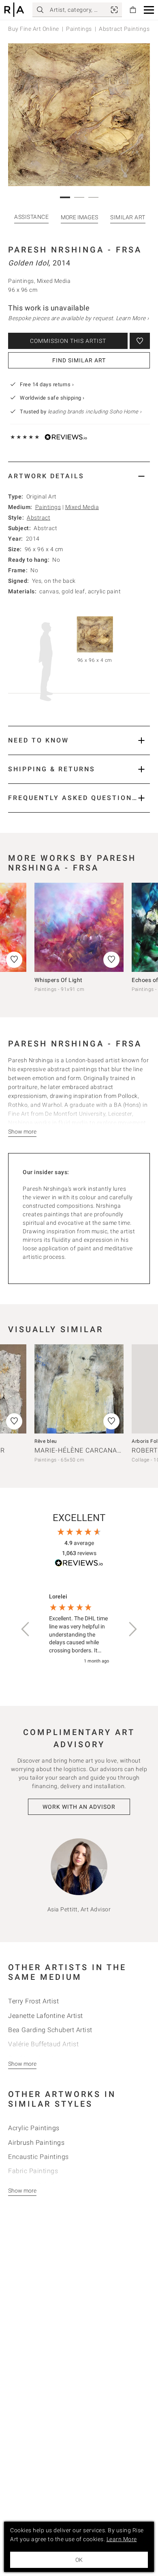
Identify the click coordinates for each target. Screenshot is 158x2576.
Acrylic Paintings (34, 2128)
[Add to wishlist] (140, 341)
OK (79, 2560)
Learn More (122, 2539)
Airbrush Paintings (36, 2143)
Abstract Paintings (124, 29)
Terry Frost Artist (33, 2001)
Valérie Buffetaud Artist (43, 2044)
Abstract (38, 518)
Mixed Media (82, 507)
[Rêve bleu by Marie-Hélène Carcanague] (79, 1389)
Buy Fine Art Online (34, 29)
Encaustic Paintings (38, 2157)
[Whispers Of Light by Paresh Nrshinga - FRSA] (79, 927)
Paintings (79, 29)
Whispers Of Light (59, 980)
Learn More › (132, 318)
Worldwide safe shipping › (52, 398)
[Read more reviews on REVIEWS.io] (79, 1564)
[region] (79, 1629)
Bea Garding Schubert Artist (50, 2030)
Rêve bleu (46, 1441)
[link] (114, 10)
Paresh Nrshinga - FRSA (75, 250)
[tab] (79, 476)
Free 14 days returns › (47, 384)
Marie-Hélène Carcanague (83, 1450)
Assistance (31, 217)
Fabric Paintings (33, 2171)
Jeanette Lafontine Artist (46, 2016)
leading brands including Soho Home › (95, 412)
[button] (149, 10)
